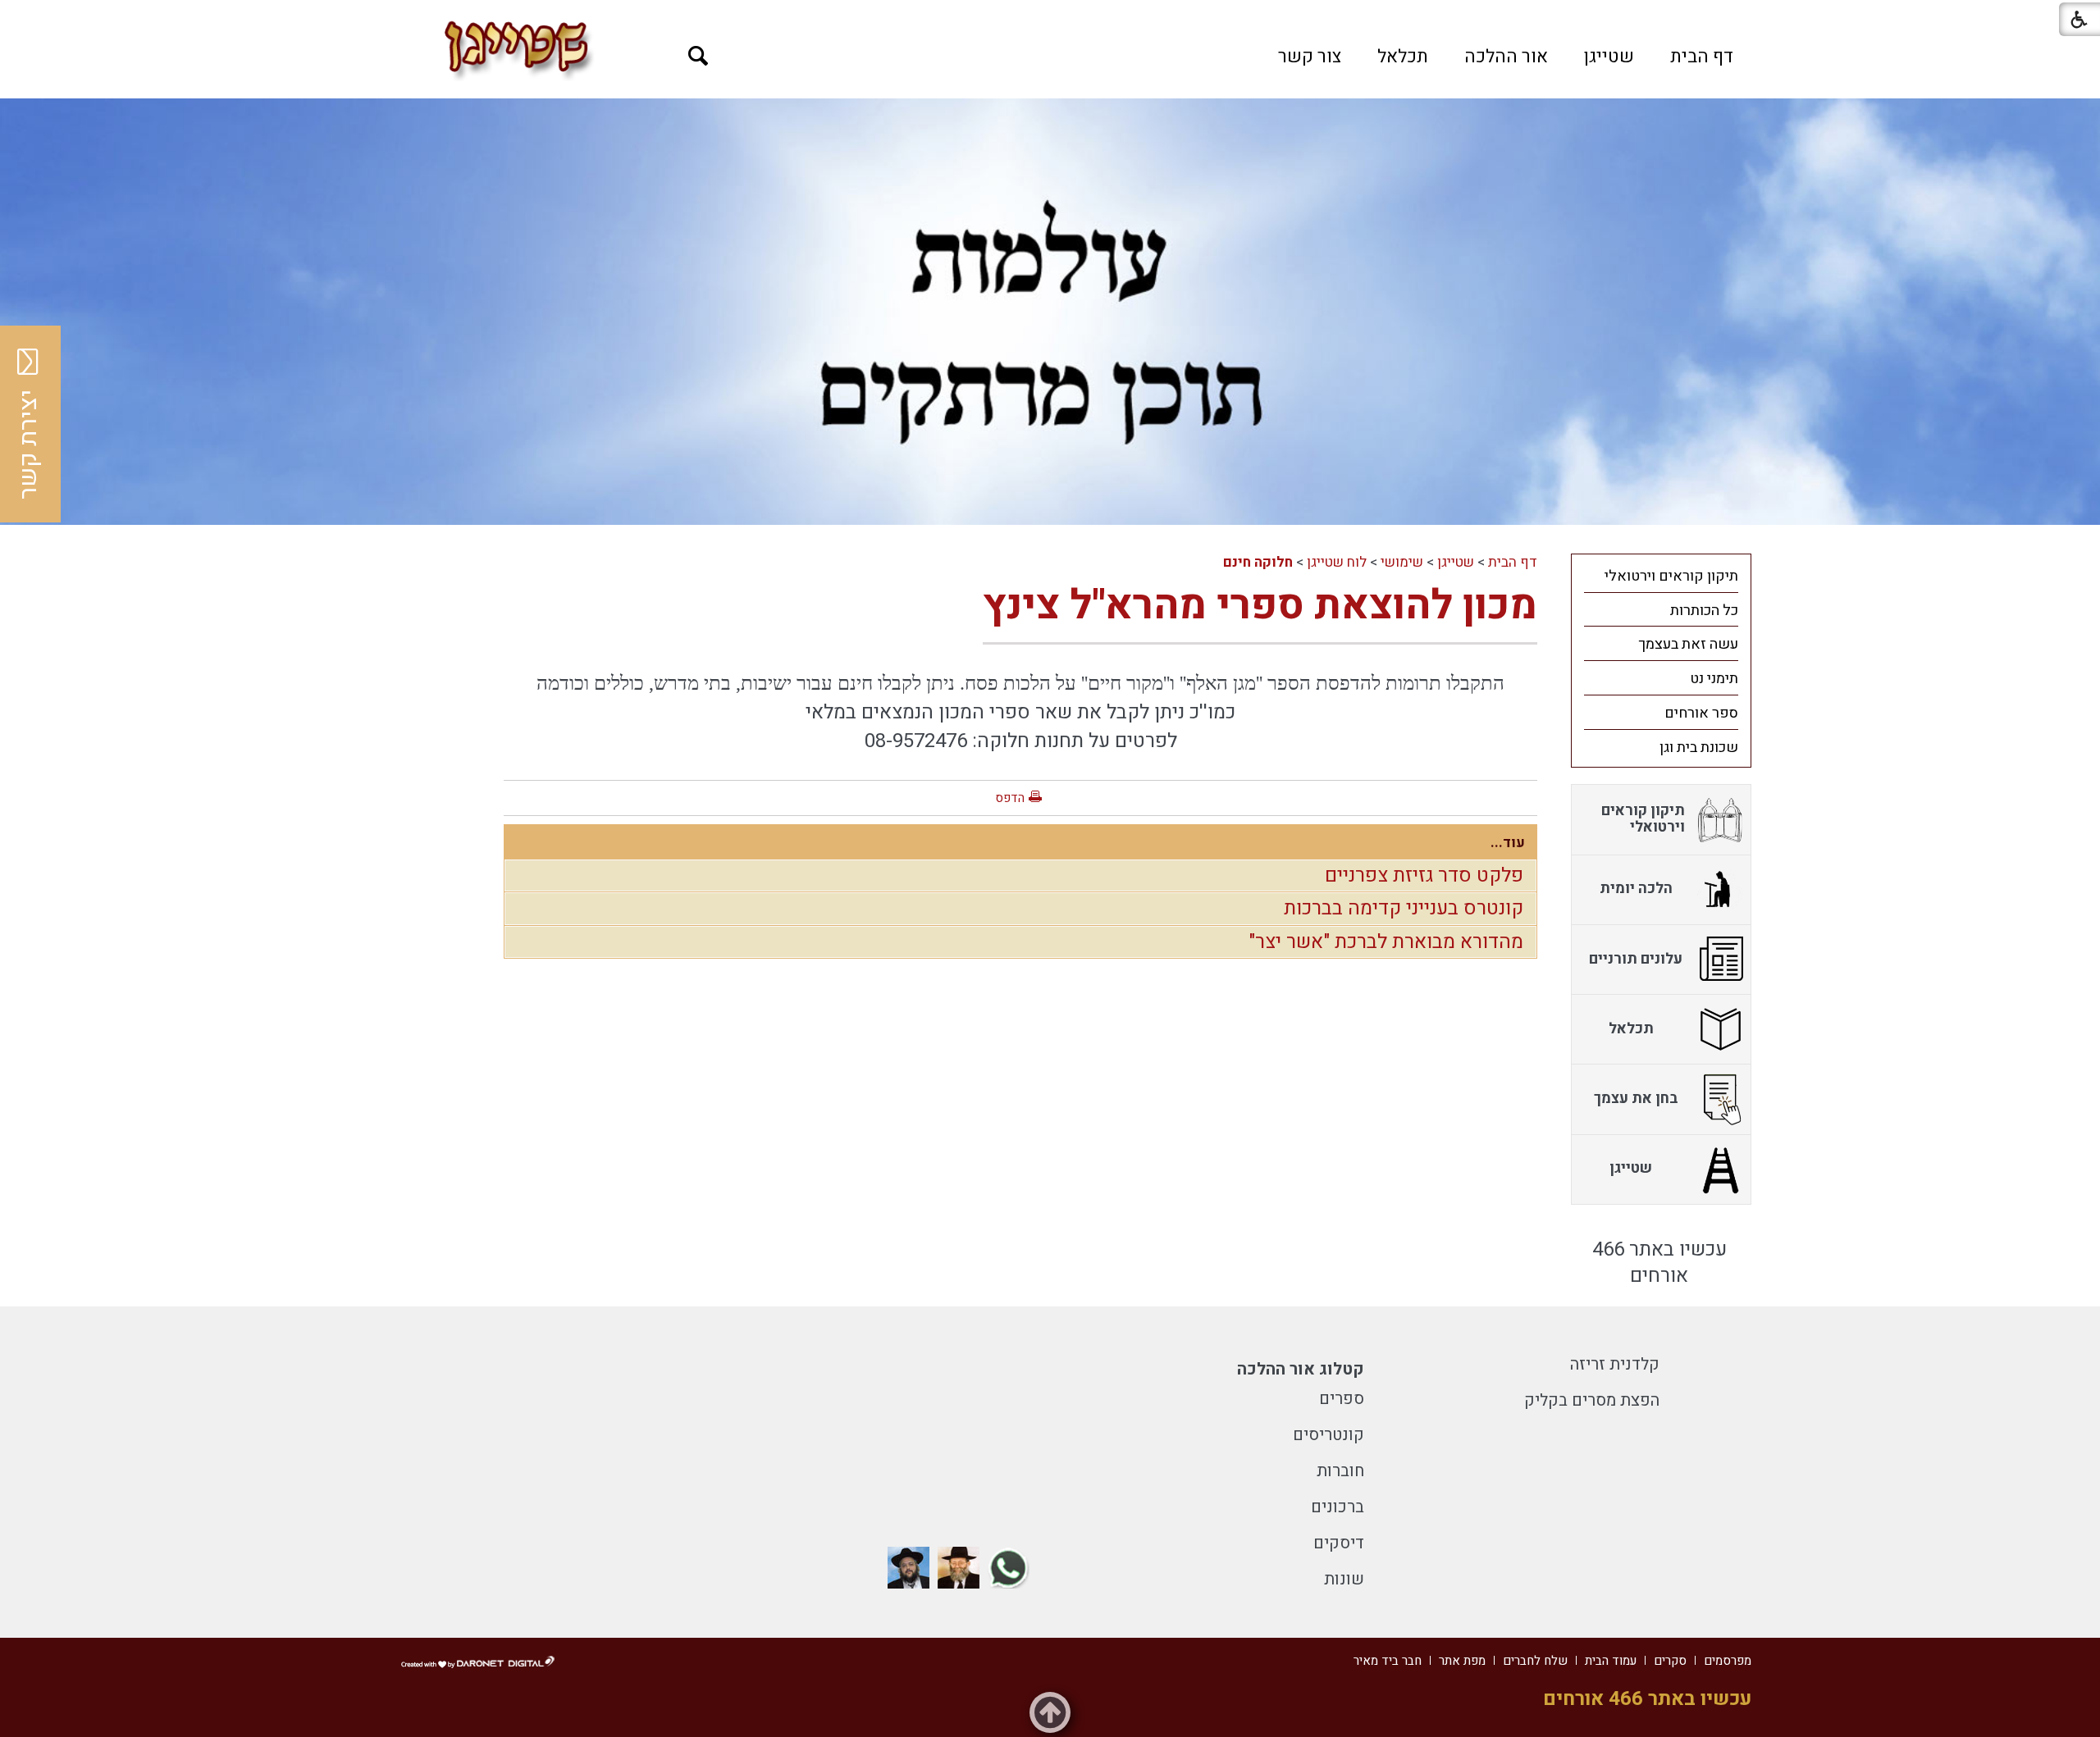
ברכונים (1338, 1507)
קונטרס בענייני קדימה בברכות (1404, 908)
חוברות (1340, 1471)
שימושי (1402, 562)
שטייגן (1609, 57)
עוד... (1508, 843)
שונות (1344, 1579)
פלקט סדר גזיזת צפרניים (1424, 875)
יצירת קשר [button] (29, 445)
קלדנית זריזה (1615, 1364)
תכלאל (1403, 57)
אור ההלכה (1506, 57)
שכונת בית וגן (1699, 748)
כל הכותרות (1704, 611)
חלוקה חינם (1258, 562)
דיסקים (1339, 1543)
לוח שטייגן (1337, 562)
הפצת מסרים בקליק (1592, 1400)
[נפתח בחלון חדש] (1009, 1568)
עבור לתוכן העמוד (1050, 16)
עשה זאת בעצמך (1688, 644)
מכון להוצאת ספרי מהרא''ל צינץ (1260, 606)
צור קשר (1310, 57)
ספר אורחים (1701, 713)
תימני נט (1714, 679)
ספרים (1342, 1399)
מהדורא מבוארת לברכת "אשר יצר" (1386, 942)
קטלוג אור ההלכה (1301, 1369)
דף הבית (1702, 57)
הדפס (1010, 798)
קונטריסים (1328, 1435)
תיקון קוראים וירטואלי (1671, 576)
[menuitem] (1702, 57)
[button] (698, 56)
